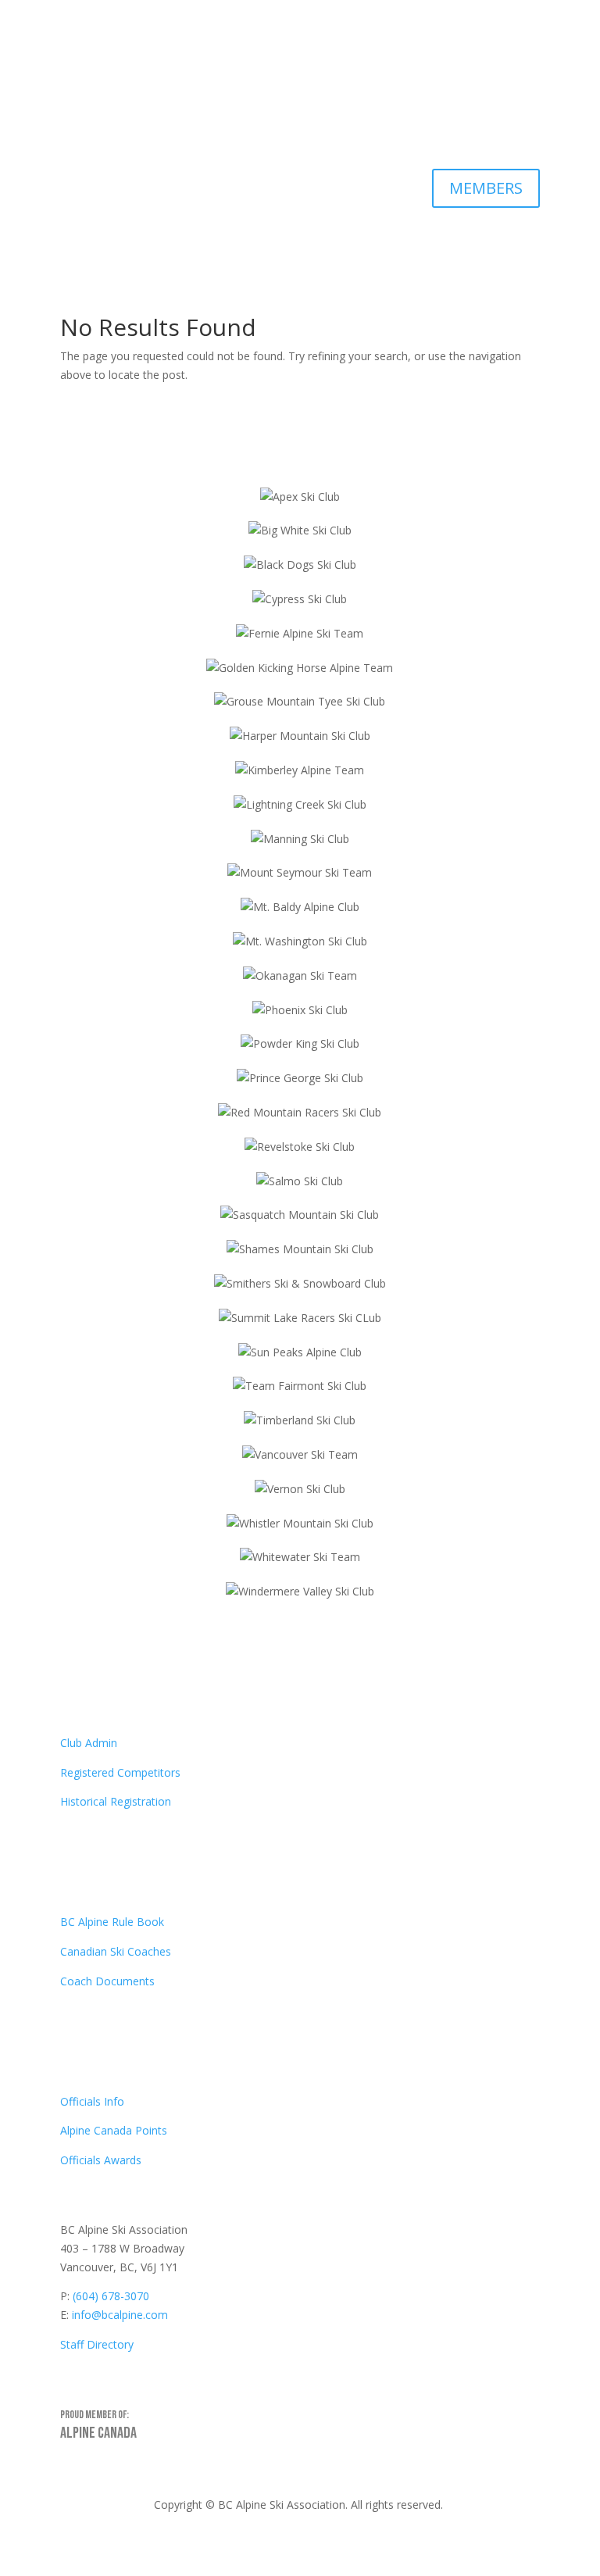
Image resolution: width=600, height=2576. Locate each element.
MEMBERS (486, 188)
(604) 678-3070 (111, 2296)
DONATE (491, 125)
